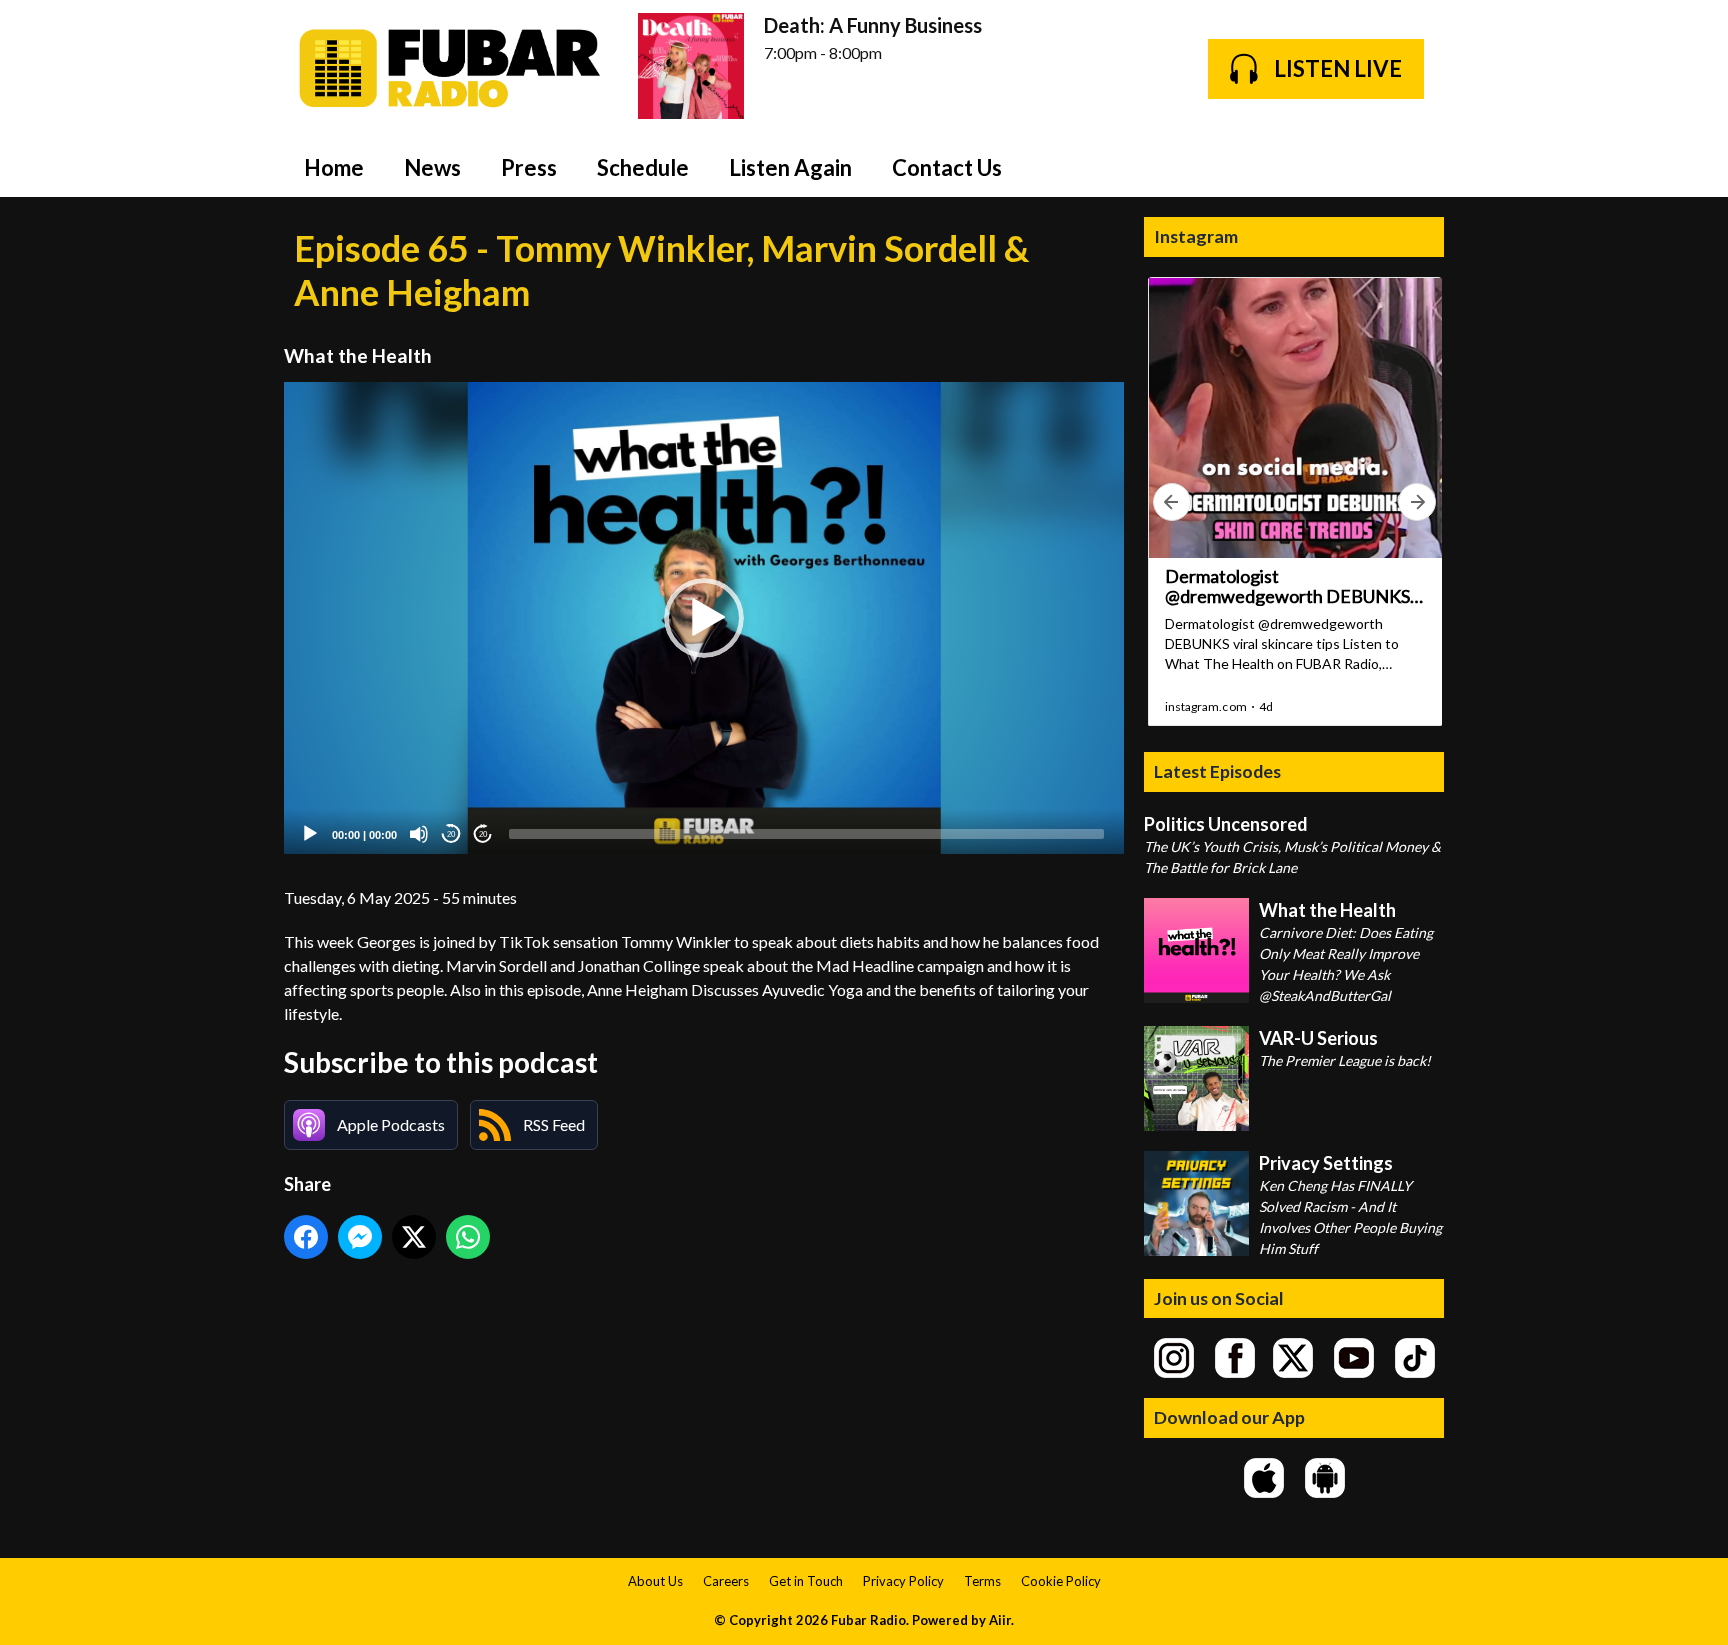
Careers (726, 1581)
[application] (704, 618)
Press (529, 167)
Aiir (1000, 1620)
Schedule (643, 167)
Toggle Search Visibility (1414, 167)
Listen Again (790, 167)
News (432, 167)
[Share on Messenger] (360, 1237)
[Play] (310, 834)
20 (451, 834)
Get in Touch (806, 1581)
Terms (982, 1581)
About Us (655, 1581)
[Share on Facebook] (306, 1237)
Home (334, 167)
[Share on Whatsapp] (468, 1237)
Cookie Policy (1061, 1581)
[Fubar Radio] (451, 68)
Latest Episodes (1217, 771)
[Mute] (419, 834)
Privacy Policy (903, 1581)
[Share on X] (414, 1237)
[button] (704, 618)
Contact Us (947, 167)
